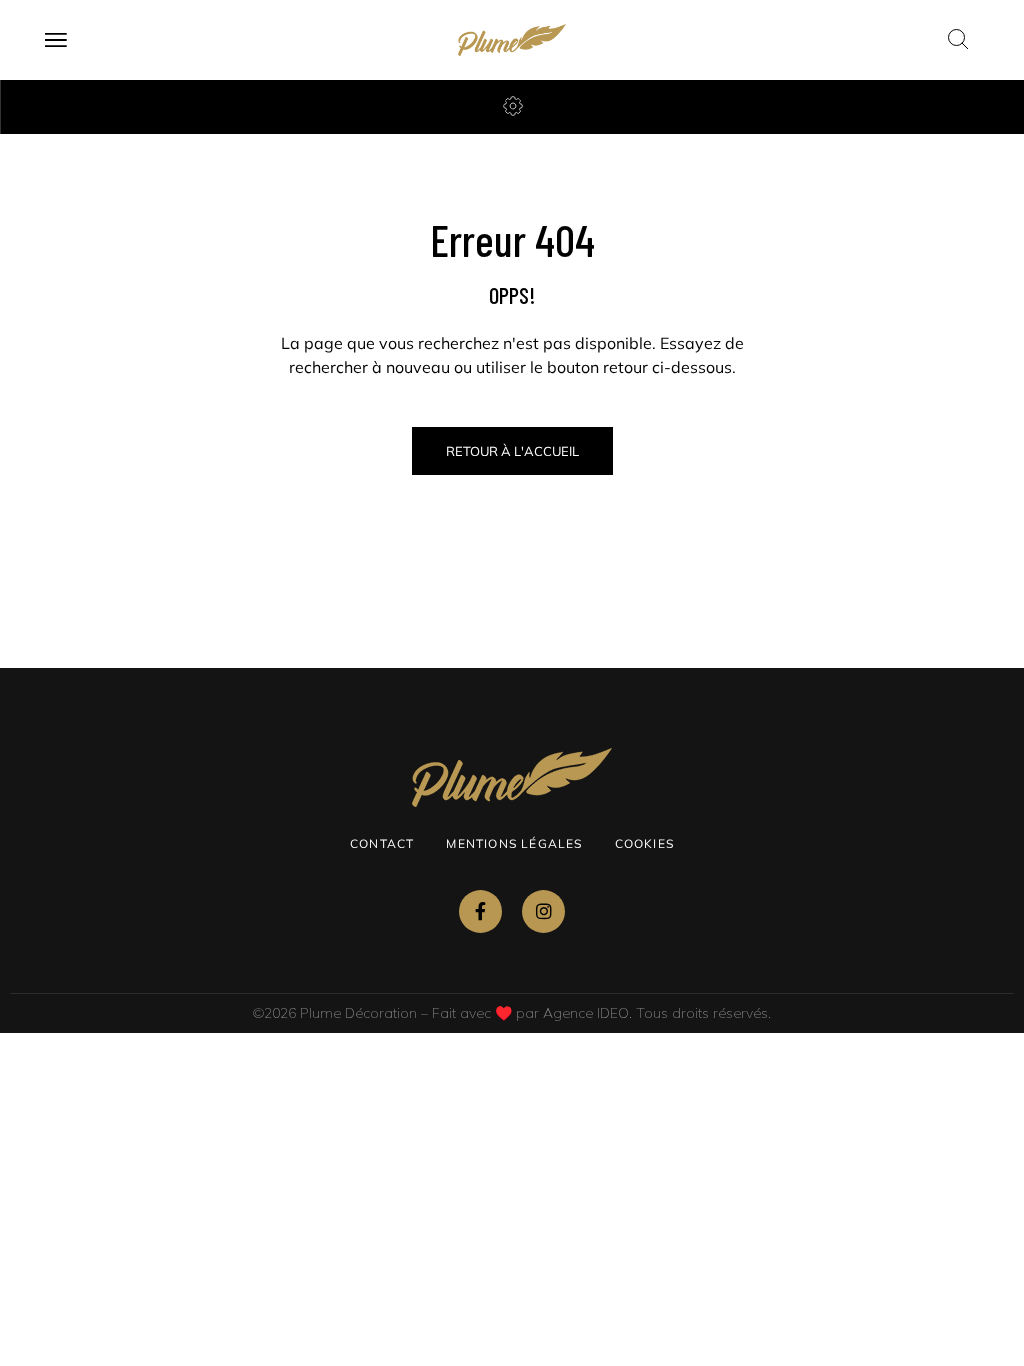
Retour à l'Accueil (512, 451)
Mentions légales (514, 843)
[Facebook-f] (480, 911)
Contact (382, 843)
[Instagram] (543, 911)
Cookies (644, 843)
